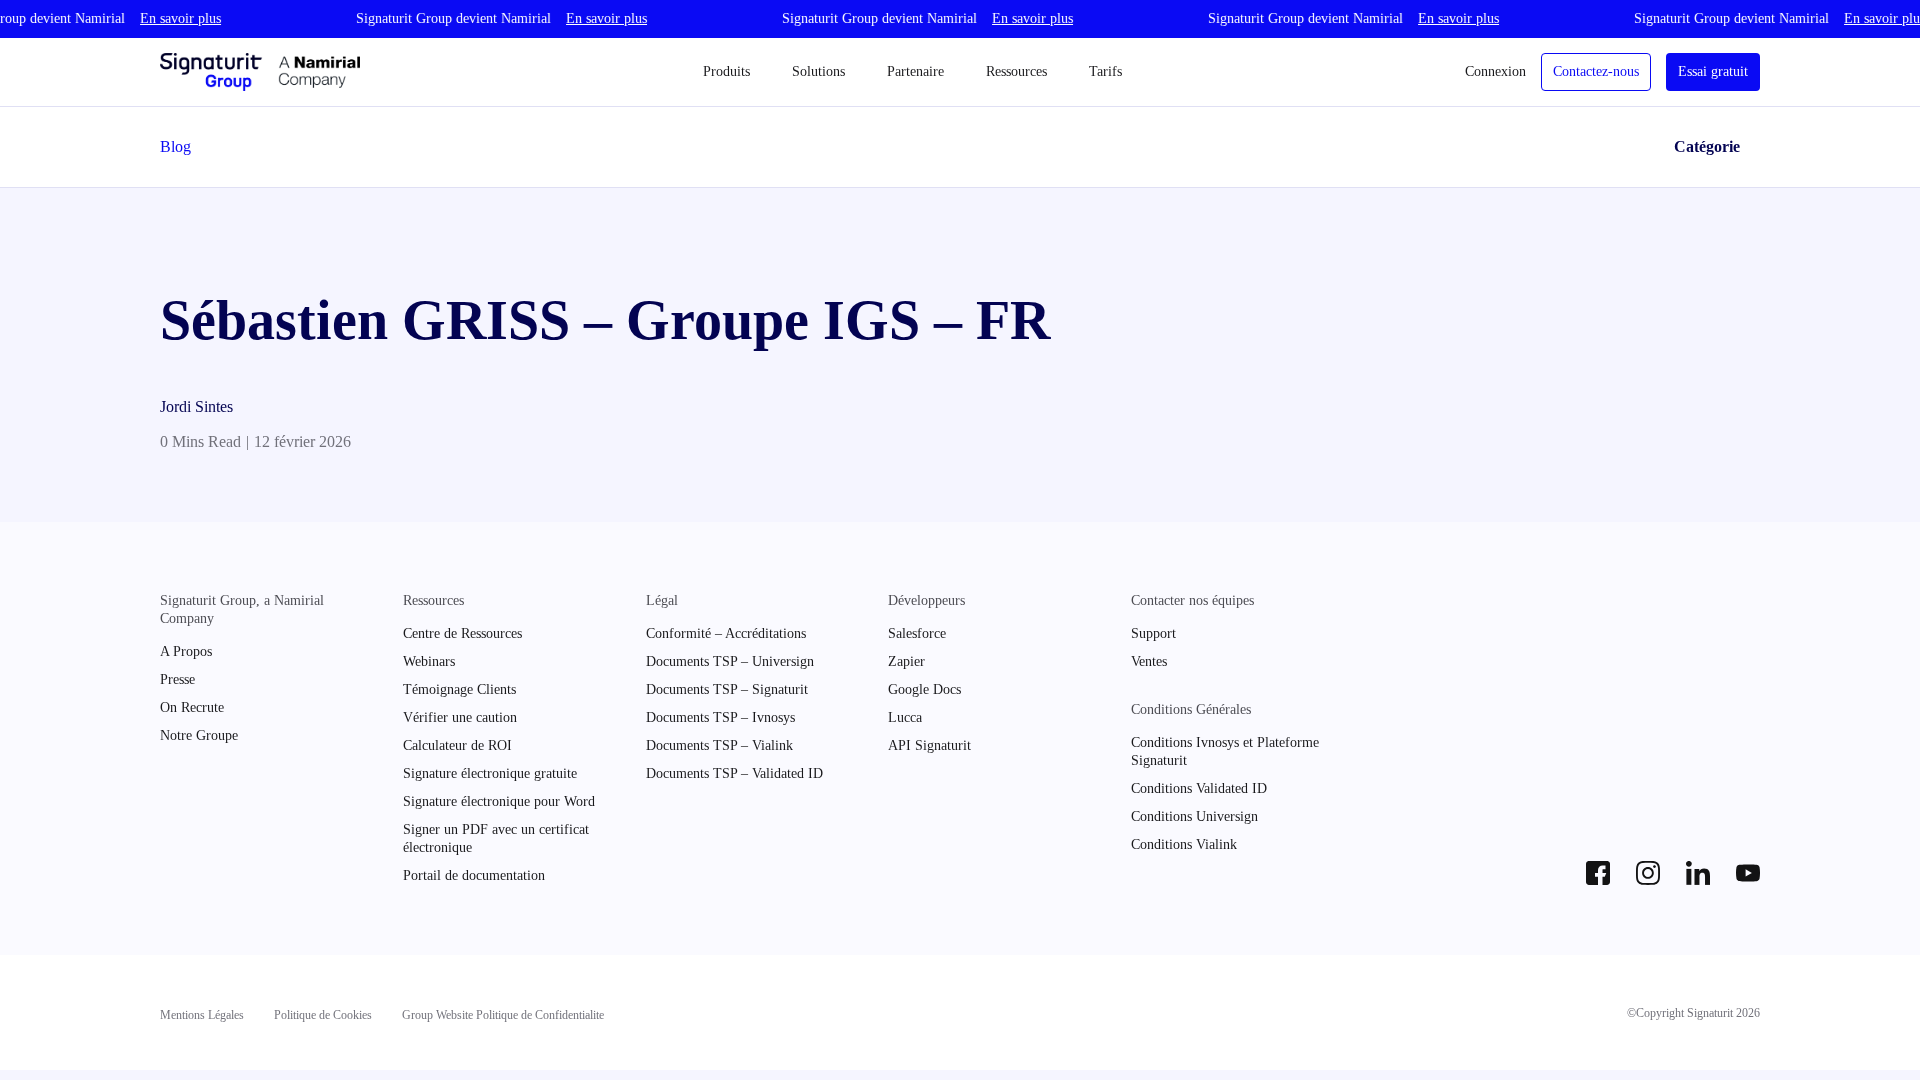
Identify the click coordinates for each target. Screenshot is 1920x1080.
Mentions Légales (202, 1015)
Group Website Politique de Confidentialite (503, 1015)
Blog (175, 146)
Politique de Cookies (323, 1015)
